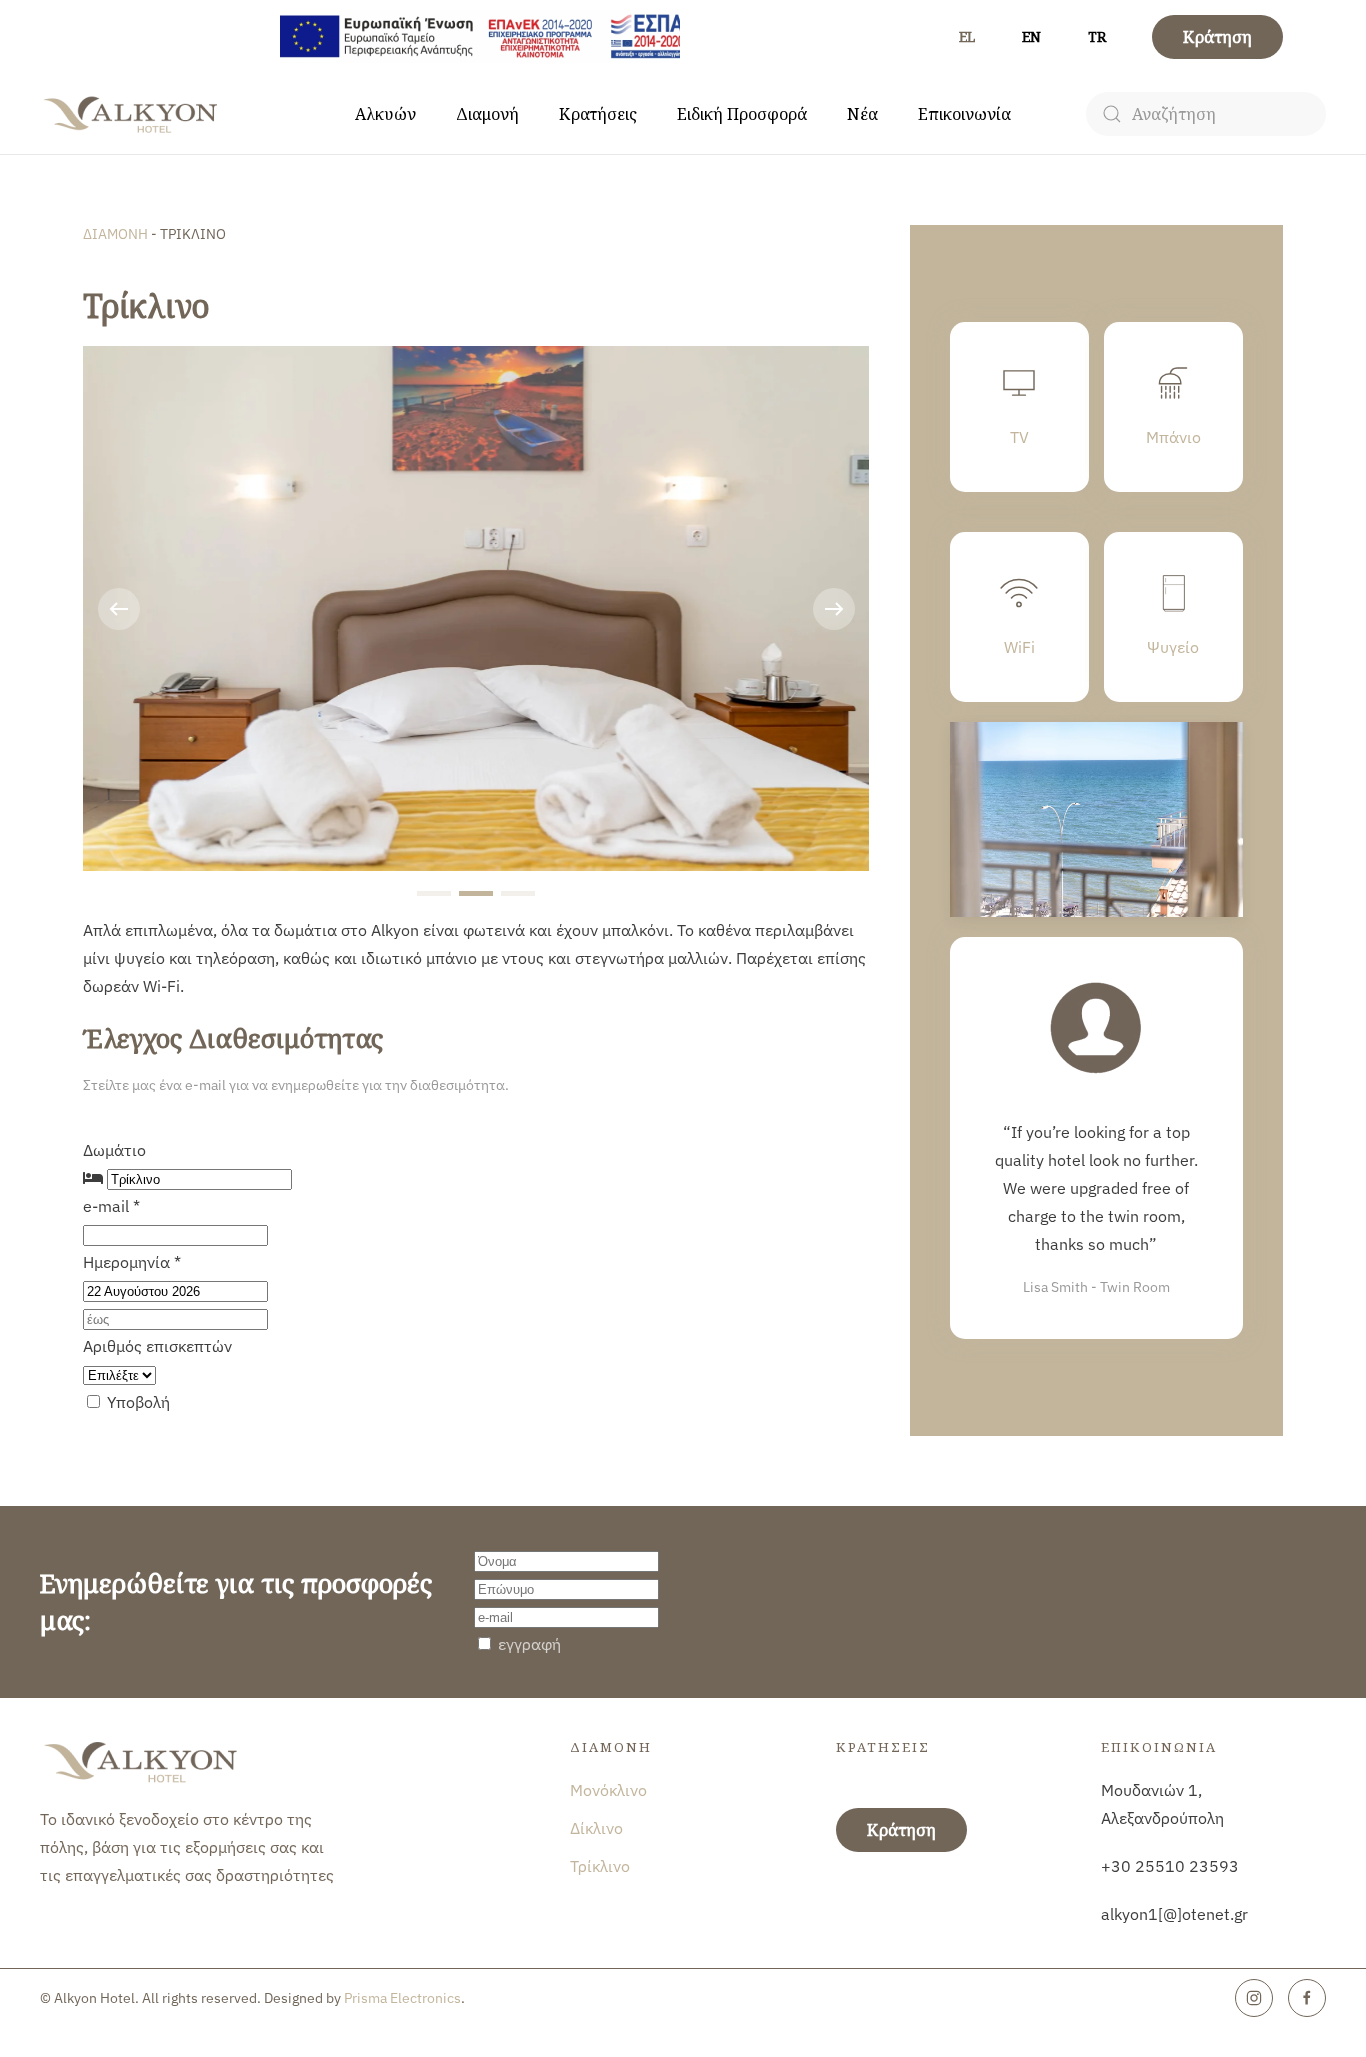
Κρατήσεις (598, 114)
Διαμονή (487, 114)
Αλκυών (385, 114)
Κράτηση (1217, 37)
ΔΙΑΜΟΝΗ (117, 234)
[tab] (434, 893)
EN (1031, 36)
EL (967, 36)
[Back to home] (132, 114)
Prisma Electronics (402, 1998)
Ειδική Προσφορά (742, 114)
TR (1097, 36)
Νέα (862, 114)
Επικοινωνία (964, 114)
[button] (119, 609)
